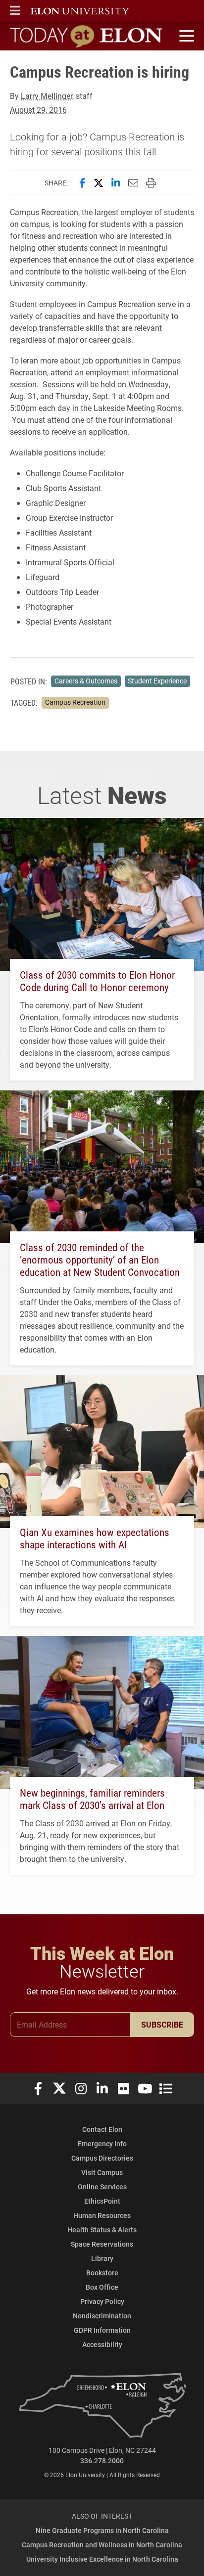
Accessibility (102, 2344)
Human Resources (102, 2215)
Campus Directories (102, 2158)
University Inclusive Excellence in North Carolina (102, 2559)
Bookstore (102, 2273)
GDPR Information (102, 2330)
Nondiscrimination (102, 2316)
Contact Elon (102, 2129)
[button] (15, 10)
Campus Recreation (75, 702)
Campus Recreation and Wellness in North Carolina (102, 2545)
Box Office (102, 2287)
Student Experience (157, 681)
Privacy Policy (102, 2301)
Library (102, 2258)
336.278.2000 (102, 2461)
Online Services (102, 2187)
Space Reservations (102, 2244)
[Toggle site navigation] (185, 36)
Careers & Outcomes (86, 681)
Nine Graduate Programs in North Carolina (102, 2530)
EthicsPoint (102, 2201)
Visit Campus (102, 2172)
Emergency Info (102, 2144)
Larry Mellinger (47, 96)
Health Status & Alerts (102, 2230)
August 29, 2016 (38, 110)
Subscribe (162, 2024)
